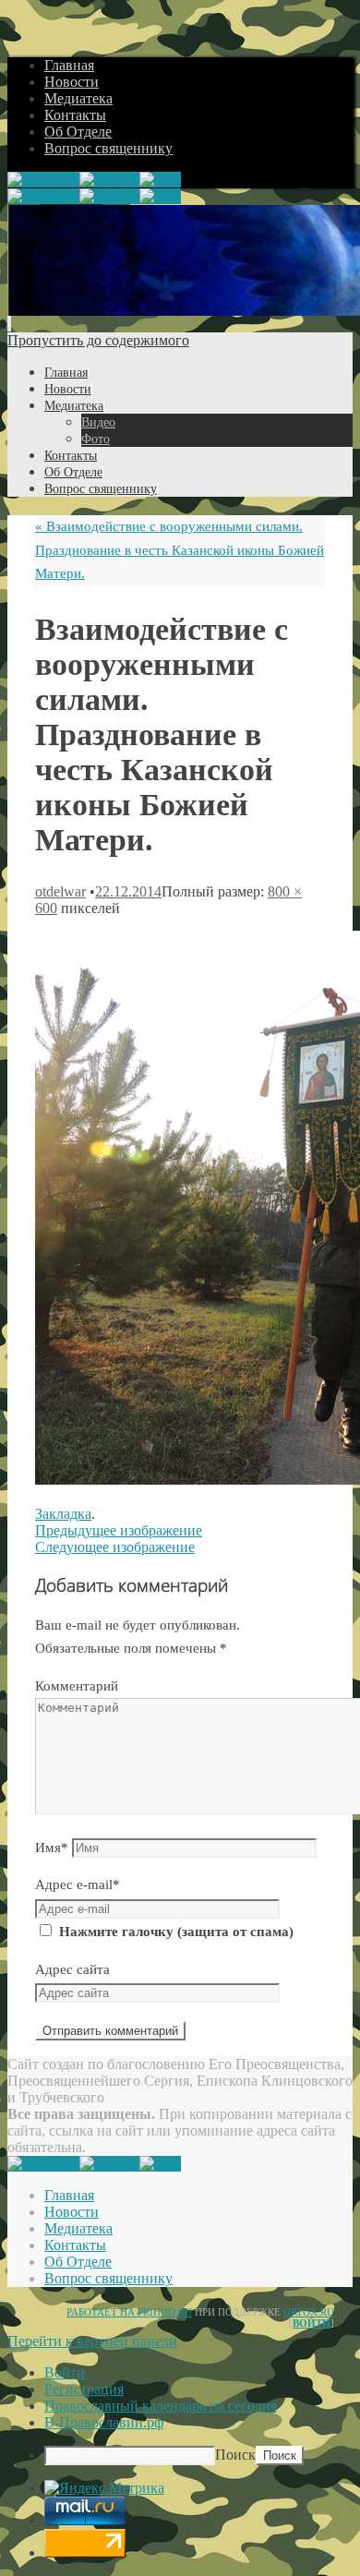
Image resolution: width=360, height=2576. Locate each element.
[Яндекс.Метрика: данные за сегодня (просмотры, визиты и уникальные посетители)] (104, 2488)
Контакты (75, 115)
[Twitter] (109, 180)
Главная (69, 65)
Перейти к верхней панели (92, 2341)
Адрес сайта (72, 1969)
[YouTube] (43, 180)
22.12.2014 (128, 891)
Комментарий (77, 1686)
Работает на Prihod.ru (129, 2312)
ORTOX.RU (309, 2312)
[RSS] (160, 180)
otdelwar (60, 891)
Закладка (63, 1514)
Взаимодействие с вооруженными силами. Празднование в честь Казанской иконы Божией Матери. (180, 550)
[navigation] (180, 2415)
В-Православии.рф (104, 2422)
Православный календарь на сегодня (161, 2406)
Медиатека (78, 98)
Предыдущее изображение (119, 1530)
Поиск (235, 2455)
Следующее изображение (115, 1547)
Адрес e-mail (78, 1884)
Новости (72, 82)
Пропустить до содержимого (98, 340)
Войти (312, 2323)
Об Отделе (78, 132)
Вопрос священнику (108, 148)
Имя (52, 1848)
